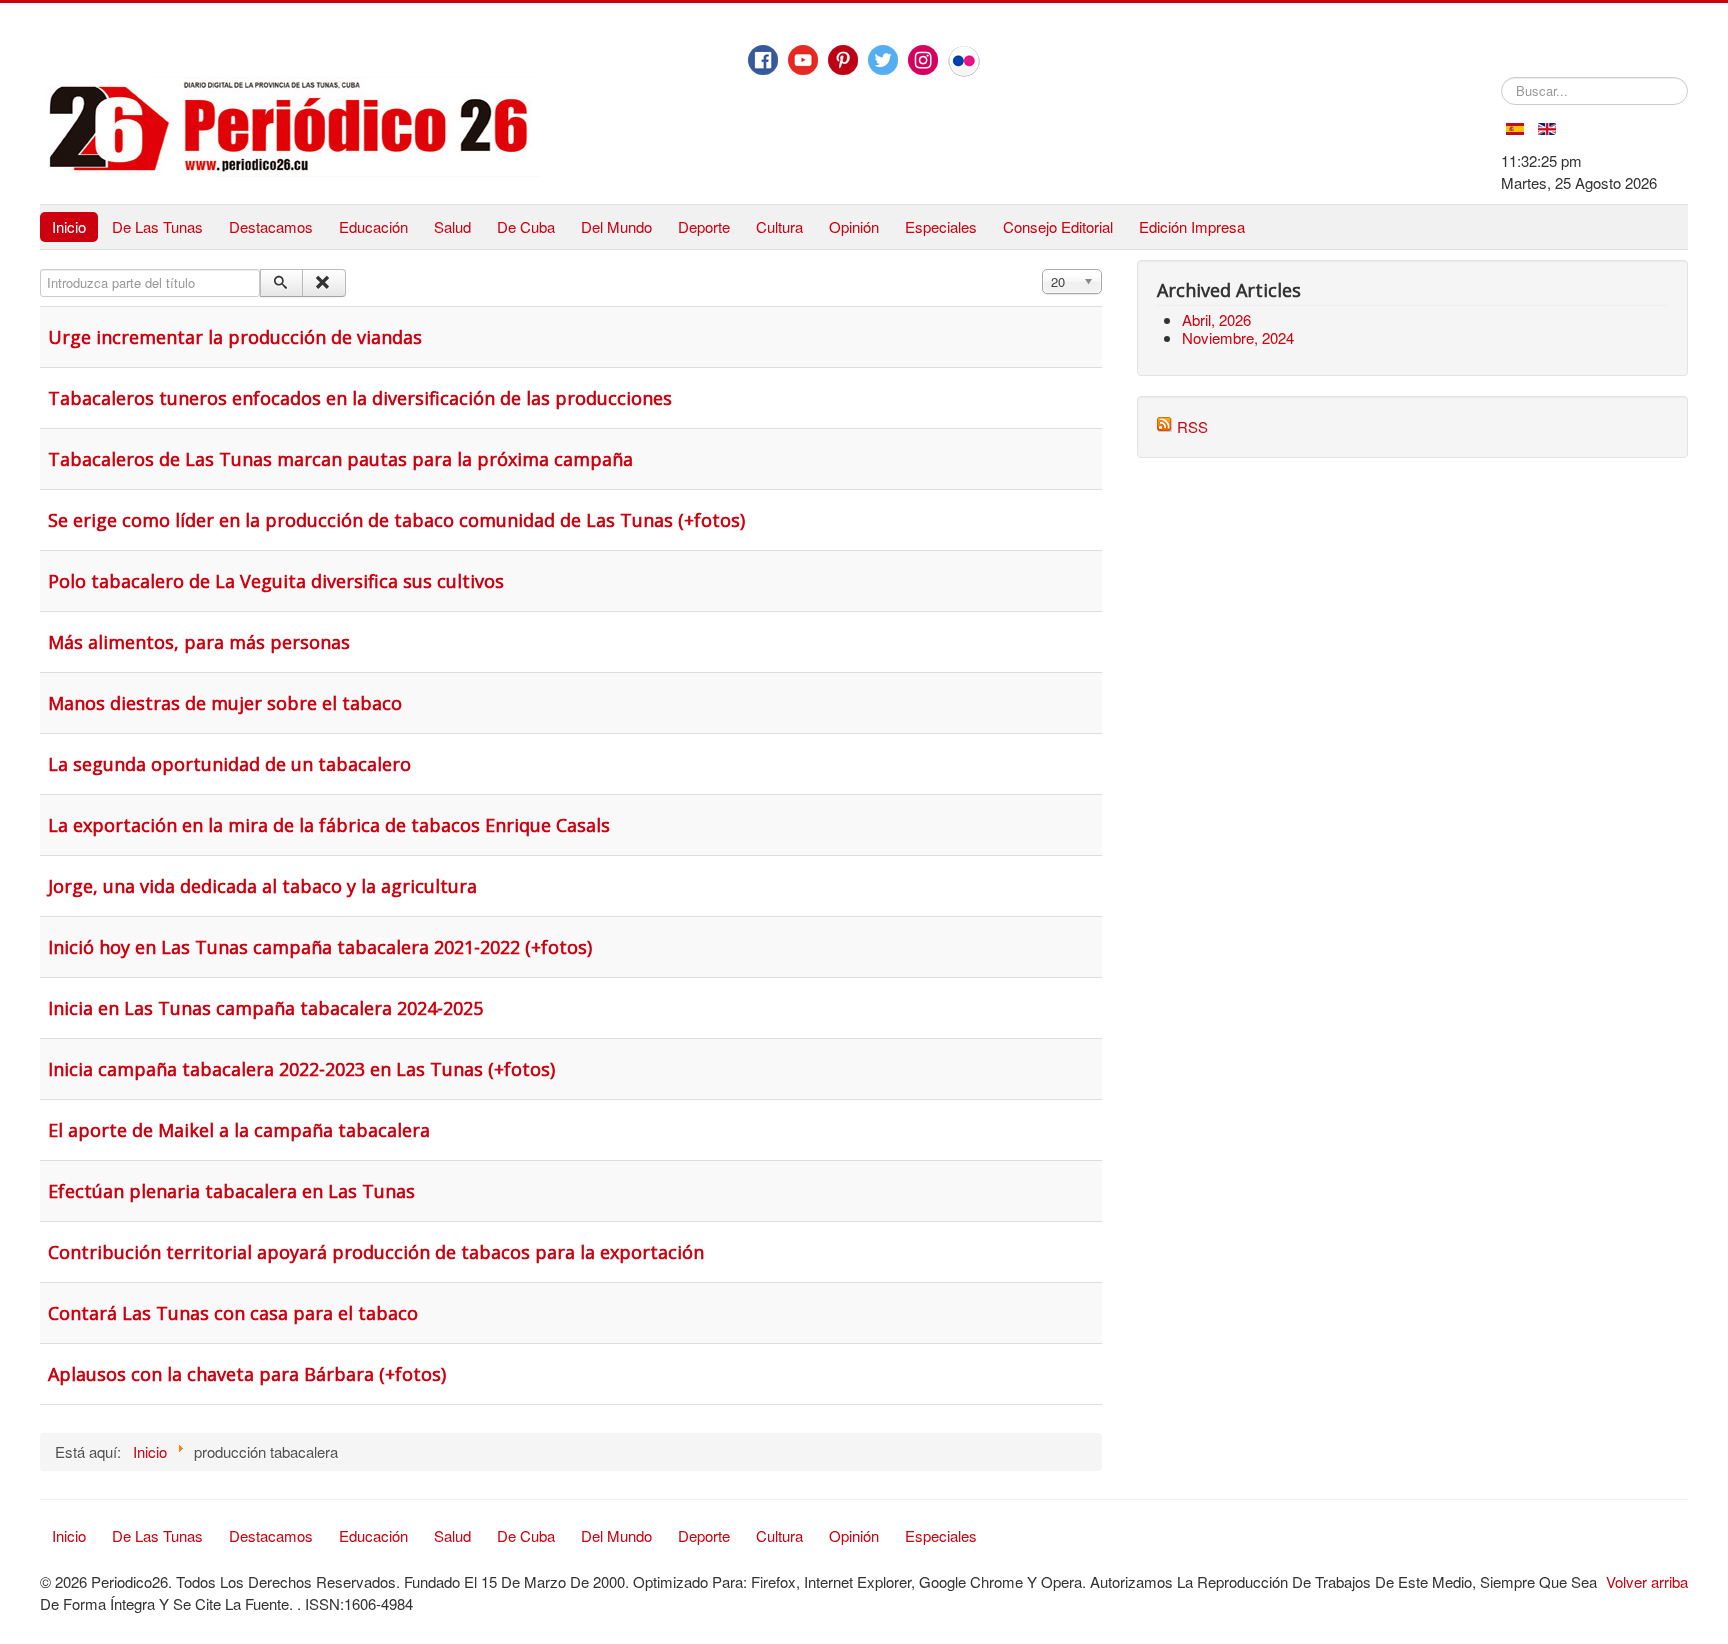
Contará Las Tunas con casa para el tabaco (233, 1313)
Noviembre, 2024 (1238, 337)
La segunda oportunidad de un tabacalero (229, 764)
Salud (452, 226)
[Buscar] (281, 283)
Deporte (704, 226)
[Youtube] (803, 60)
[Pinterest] (843, 60)
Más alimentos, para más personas (199, 642)
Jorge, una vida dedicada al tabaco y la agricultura (262, 886)
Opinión (854, 226)
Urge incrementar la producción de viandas (235, 337)
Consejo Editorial (1058, 226)
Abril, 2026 (1216, 319)
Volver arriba (1647, 1581)
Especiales (941, 226)
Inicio (69, 226)
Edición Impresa (1192, 226)
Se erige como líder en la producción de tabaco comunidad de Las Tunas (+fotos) (396, 520)
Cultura (779, 226)
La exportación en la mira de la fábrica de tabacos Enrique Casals (329, 825)
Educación (373, 226)
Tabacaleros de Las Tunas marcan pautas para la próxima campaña (340, 459)
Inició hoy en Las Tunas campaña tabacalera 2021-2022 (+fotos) (320, 947)
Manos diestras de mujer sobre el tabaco (225, 703)
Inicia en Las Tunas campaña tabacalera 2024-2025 (265, 1008)
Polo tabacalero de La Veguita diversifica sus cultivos (276, 581)
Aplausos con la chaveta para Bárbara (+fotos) (247, 1374)
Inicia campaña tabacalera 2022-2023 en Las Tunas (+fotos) (301, 1069)
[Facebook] (763, 60)
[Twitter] (883, 60)
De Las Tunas (157, 226)
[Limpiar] (323, 283)
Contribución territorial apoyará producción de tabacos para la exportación (376, 1252)
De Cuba (526, 226)
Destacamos (271, 226)
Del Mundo (616, 226)
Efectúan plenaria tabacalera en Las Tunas (231, 1191)
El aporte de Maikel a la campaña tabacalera (239, 1130)
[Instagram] (923, 60)
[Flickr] (964, 61)
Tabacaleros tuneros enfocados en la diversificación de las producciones (360, 398)
